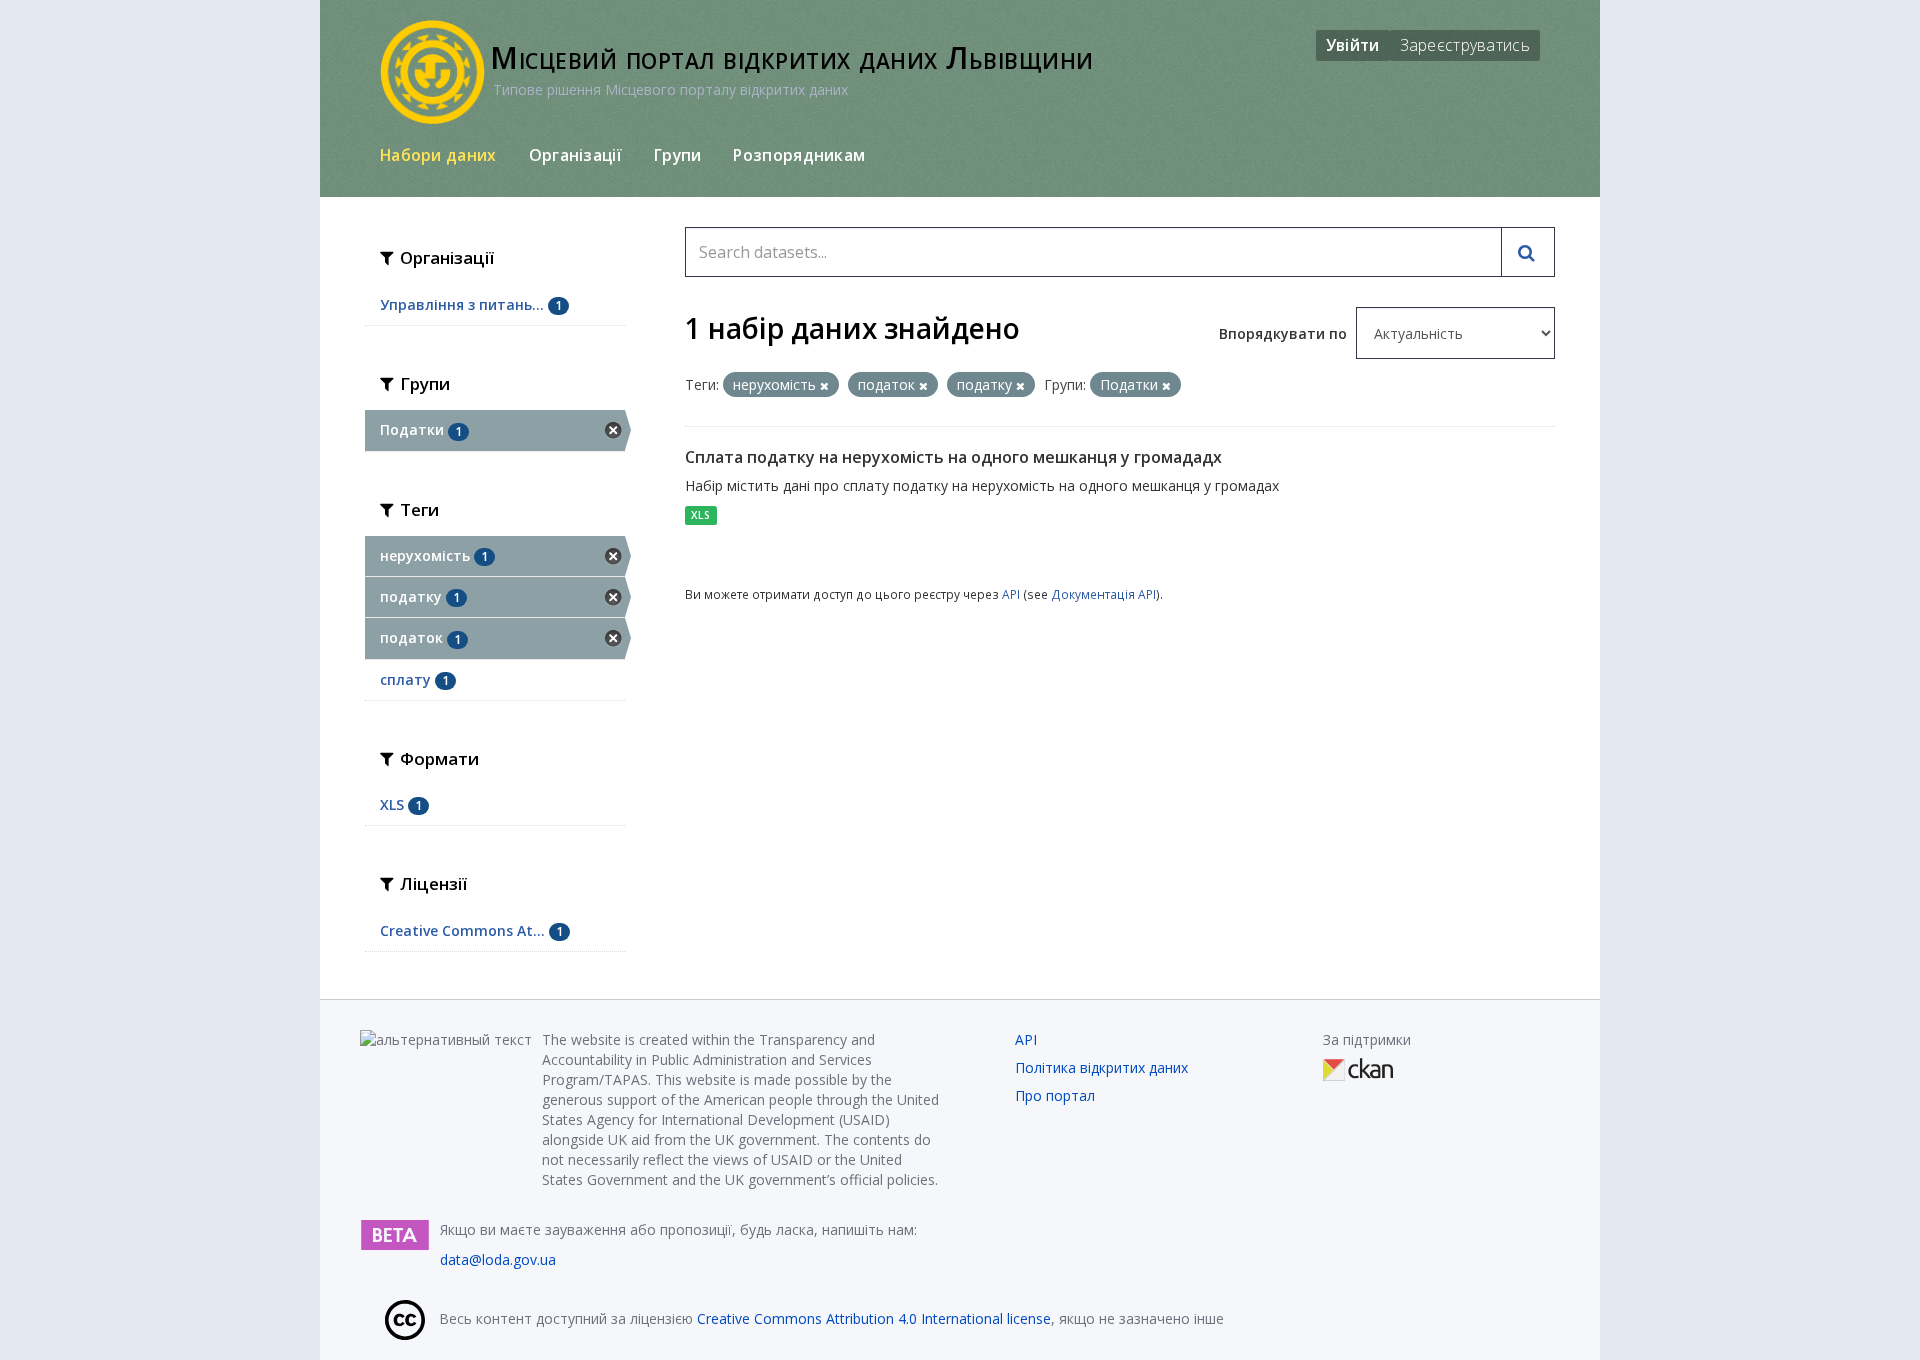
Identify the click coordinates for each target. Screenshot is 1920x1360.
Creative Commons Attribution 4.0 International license (874, 1318)
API (1011, 594)
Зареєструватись (1465, 45)
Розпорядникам (799, 155)
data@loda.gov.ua (498, 1259)
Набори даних (438, 155)
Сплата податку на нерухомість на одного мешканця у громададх (953, 457)
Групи (678, 155)
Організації (575, 155)
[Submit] (1528, 252)
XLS (700, 515)
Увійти (1353, 45)
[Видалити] (824, 385)
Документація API (1103, 594)
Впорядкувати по (1285, 333)
